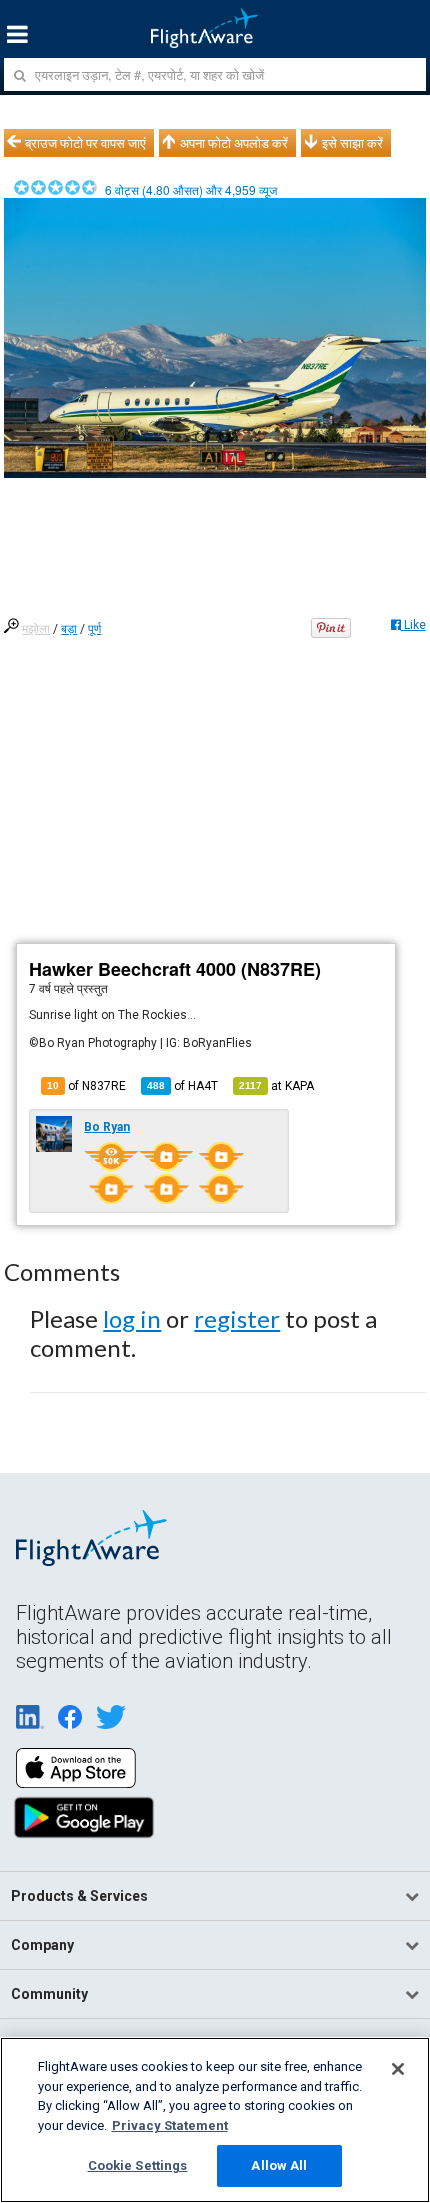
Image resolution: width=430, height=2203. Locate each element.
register (237, 1318)
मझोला (36, 629)
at (276, 1086)
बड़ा (69, 629)
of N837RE (86, 1086)
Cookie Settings (138, 2165)
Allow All (279, 2165)
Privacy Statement (170, 2125)
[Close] (398, 2069)
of (182, 1086)
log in (132, 1318)
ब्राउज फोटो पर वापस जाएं (85, 143)
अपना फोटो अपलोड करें (234, 143)
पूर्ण (94, 629)
